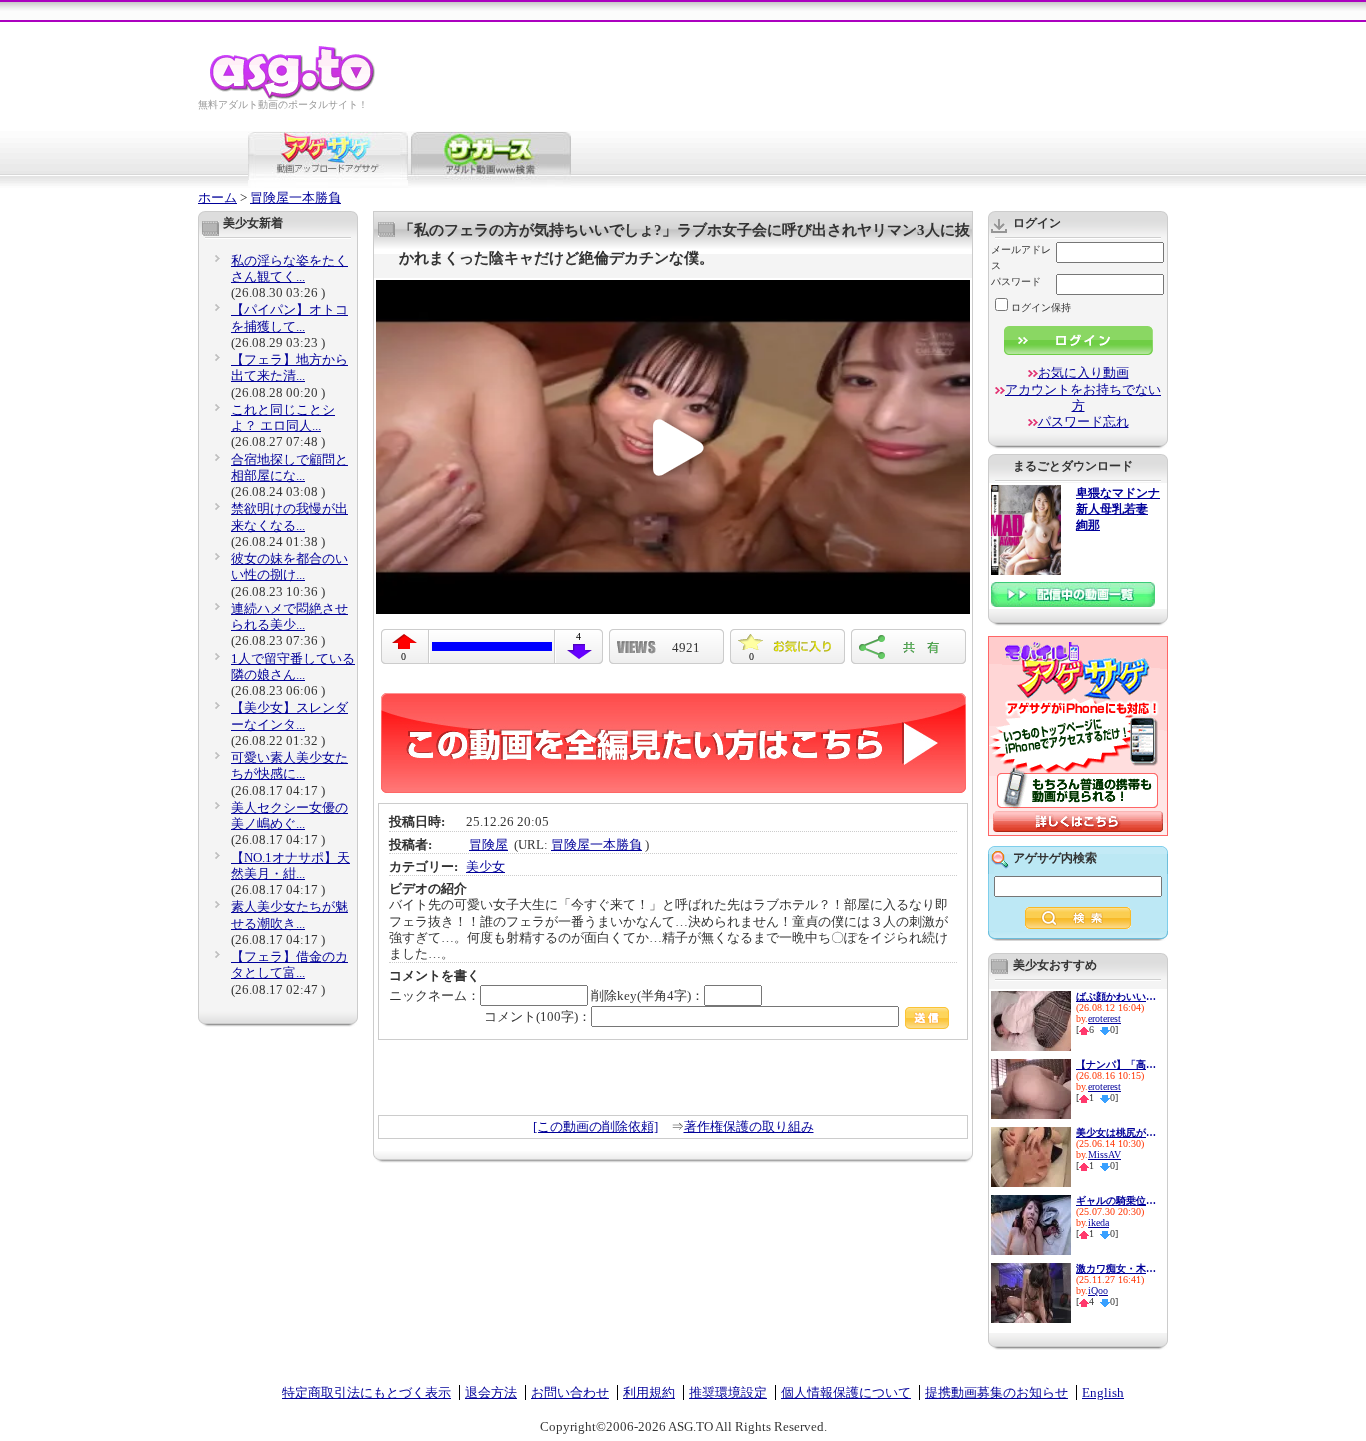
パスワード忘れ (1083, 421)
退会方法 (491, 1392)
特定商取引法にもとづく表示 (366, 1392)
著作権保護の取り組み (749, 1126)
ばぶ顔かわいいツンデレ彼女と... (1116, 996)
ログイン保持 (1041, 307)
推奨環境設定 (728, 1392)
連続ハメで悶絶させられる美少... (289, 616)
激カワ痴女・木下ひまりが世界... (1116, 1268)
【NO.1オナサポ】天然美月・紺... (290, 865)
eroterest (1104, 1018)
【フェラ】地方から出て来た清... (289, 367)
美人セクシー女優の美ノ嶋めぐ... (289, 815)
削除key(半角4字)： (647, 995)
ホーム (217, 197)
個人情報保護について (846, 1392)
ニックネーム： (434, 995)
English (1103, 1392)
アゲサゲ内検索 (1055, 858)
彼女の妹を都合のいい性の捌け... (289, 566)
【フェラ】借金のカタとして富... (289, 964)
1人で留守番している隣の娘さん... (293, 666)
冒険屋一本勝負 (295, 197)
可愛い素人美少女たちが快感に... (289, 765)
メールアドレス (1021, 257)
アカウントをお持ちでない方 (1083, 397)
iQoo (1098, 1290)
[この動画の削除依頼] (595, 1126)
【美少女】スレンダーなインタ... (289, 715)
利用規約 (649, 1392)
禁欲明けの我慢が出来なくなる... (289, 516)
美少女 (485, 866)
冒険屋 (488, 844)
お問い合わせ (570, 1392)
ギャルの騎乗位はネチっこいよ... (1116, 1200)
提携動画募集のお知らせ (996, 1392)
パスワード (1016, 281)
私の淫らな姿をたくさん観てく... (289, 268)
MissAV (1104, 1154)
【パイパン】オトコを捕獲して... (289, 317)
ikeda (1098, 1222)
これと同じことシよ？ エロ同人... (283, 417)
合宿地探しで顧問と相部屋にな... (289, 467)
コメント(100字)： (537, 1016)
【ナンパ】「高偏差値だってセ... (1116, 1064)
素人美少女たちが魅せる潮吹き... (289, 914)
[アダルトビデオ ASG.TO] (293, 95)
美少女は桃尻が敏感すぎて (1116, 1132)
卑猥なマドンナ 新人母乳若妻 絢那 (1118, 509)
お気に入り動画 (1083, 372)
